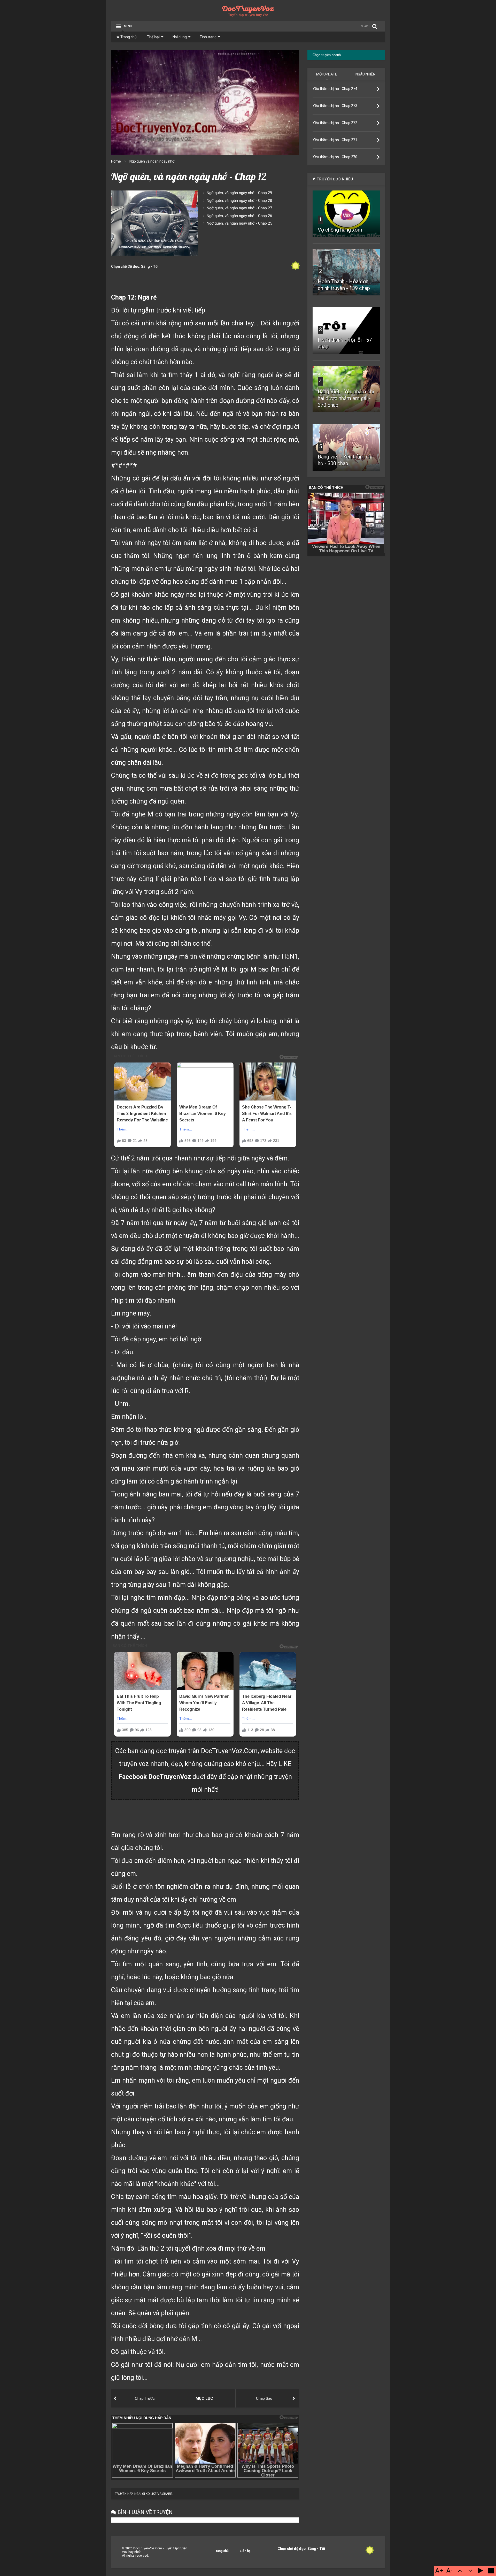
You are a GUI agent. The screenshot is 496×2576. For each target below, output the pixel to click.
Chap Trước (145, 2398)
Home (116, 161)
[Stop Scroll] (491, 2571)
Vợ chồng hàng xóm (340, 230)
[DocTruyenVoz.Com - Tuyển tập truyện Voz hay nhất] (248, 15)
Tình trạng (208, 37)
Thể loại (153, 37)
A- (450, 2571)
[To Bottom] (470, 2571)
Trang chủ (128, 37)
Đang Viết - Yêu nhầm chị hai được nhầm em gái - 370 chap (346, 398)
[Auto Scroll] (481, 2571)
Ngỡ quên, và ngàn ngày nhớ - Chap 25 (239, 223)
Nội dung (180, 37)
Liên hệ (245, 2551)
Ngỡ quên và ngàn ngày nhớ (152, 161)
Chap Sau (264, 2398)
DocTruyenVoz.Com (229, 1751)
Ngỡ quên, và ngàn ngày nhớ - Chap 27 (239, 208)
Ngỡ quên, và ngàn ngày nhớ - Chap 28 (239, 201)
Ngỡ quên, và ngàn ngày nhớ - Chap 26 (239, 216)
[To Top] (460, 2571)
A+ (439, 2571)
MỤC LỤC (204, 2398)
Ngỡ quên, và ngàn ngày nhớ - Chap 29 (239, 193)
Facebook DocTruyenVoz (155, 1777)
